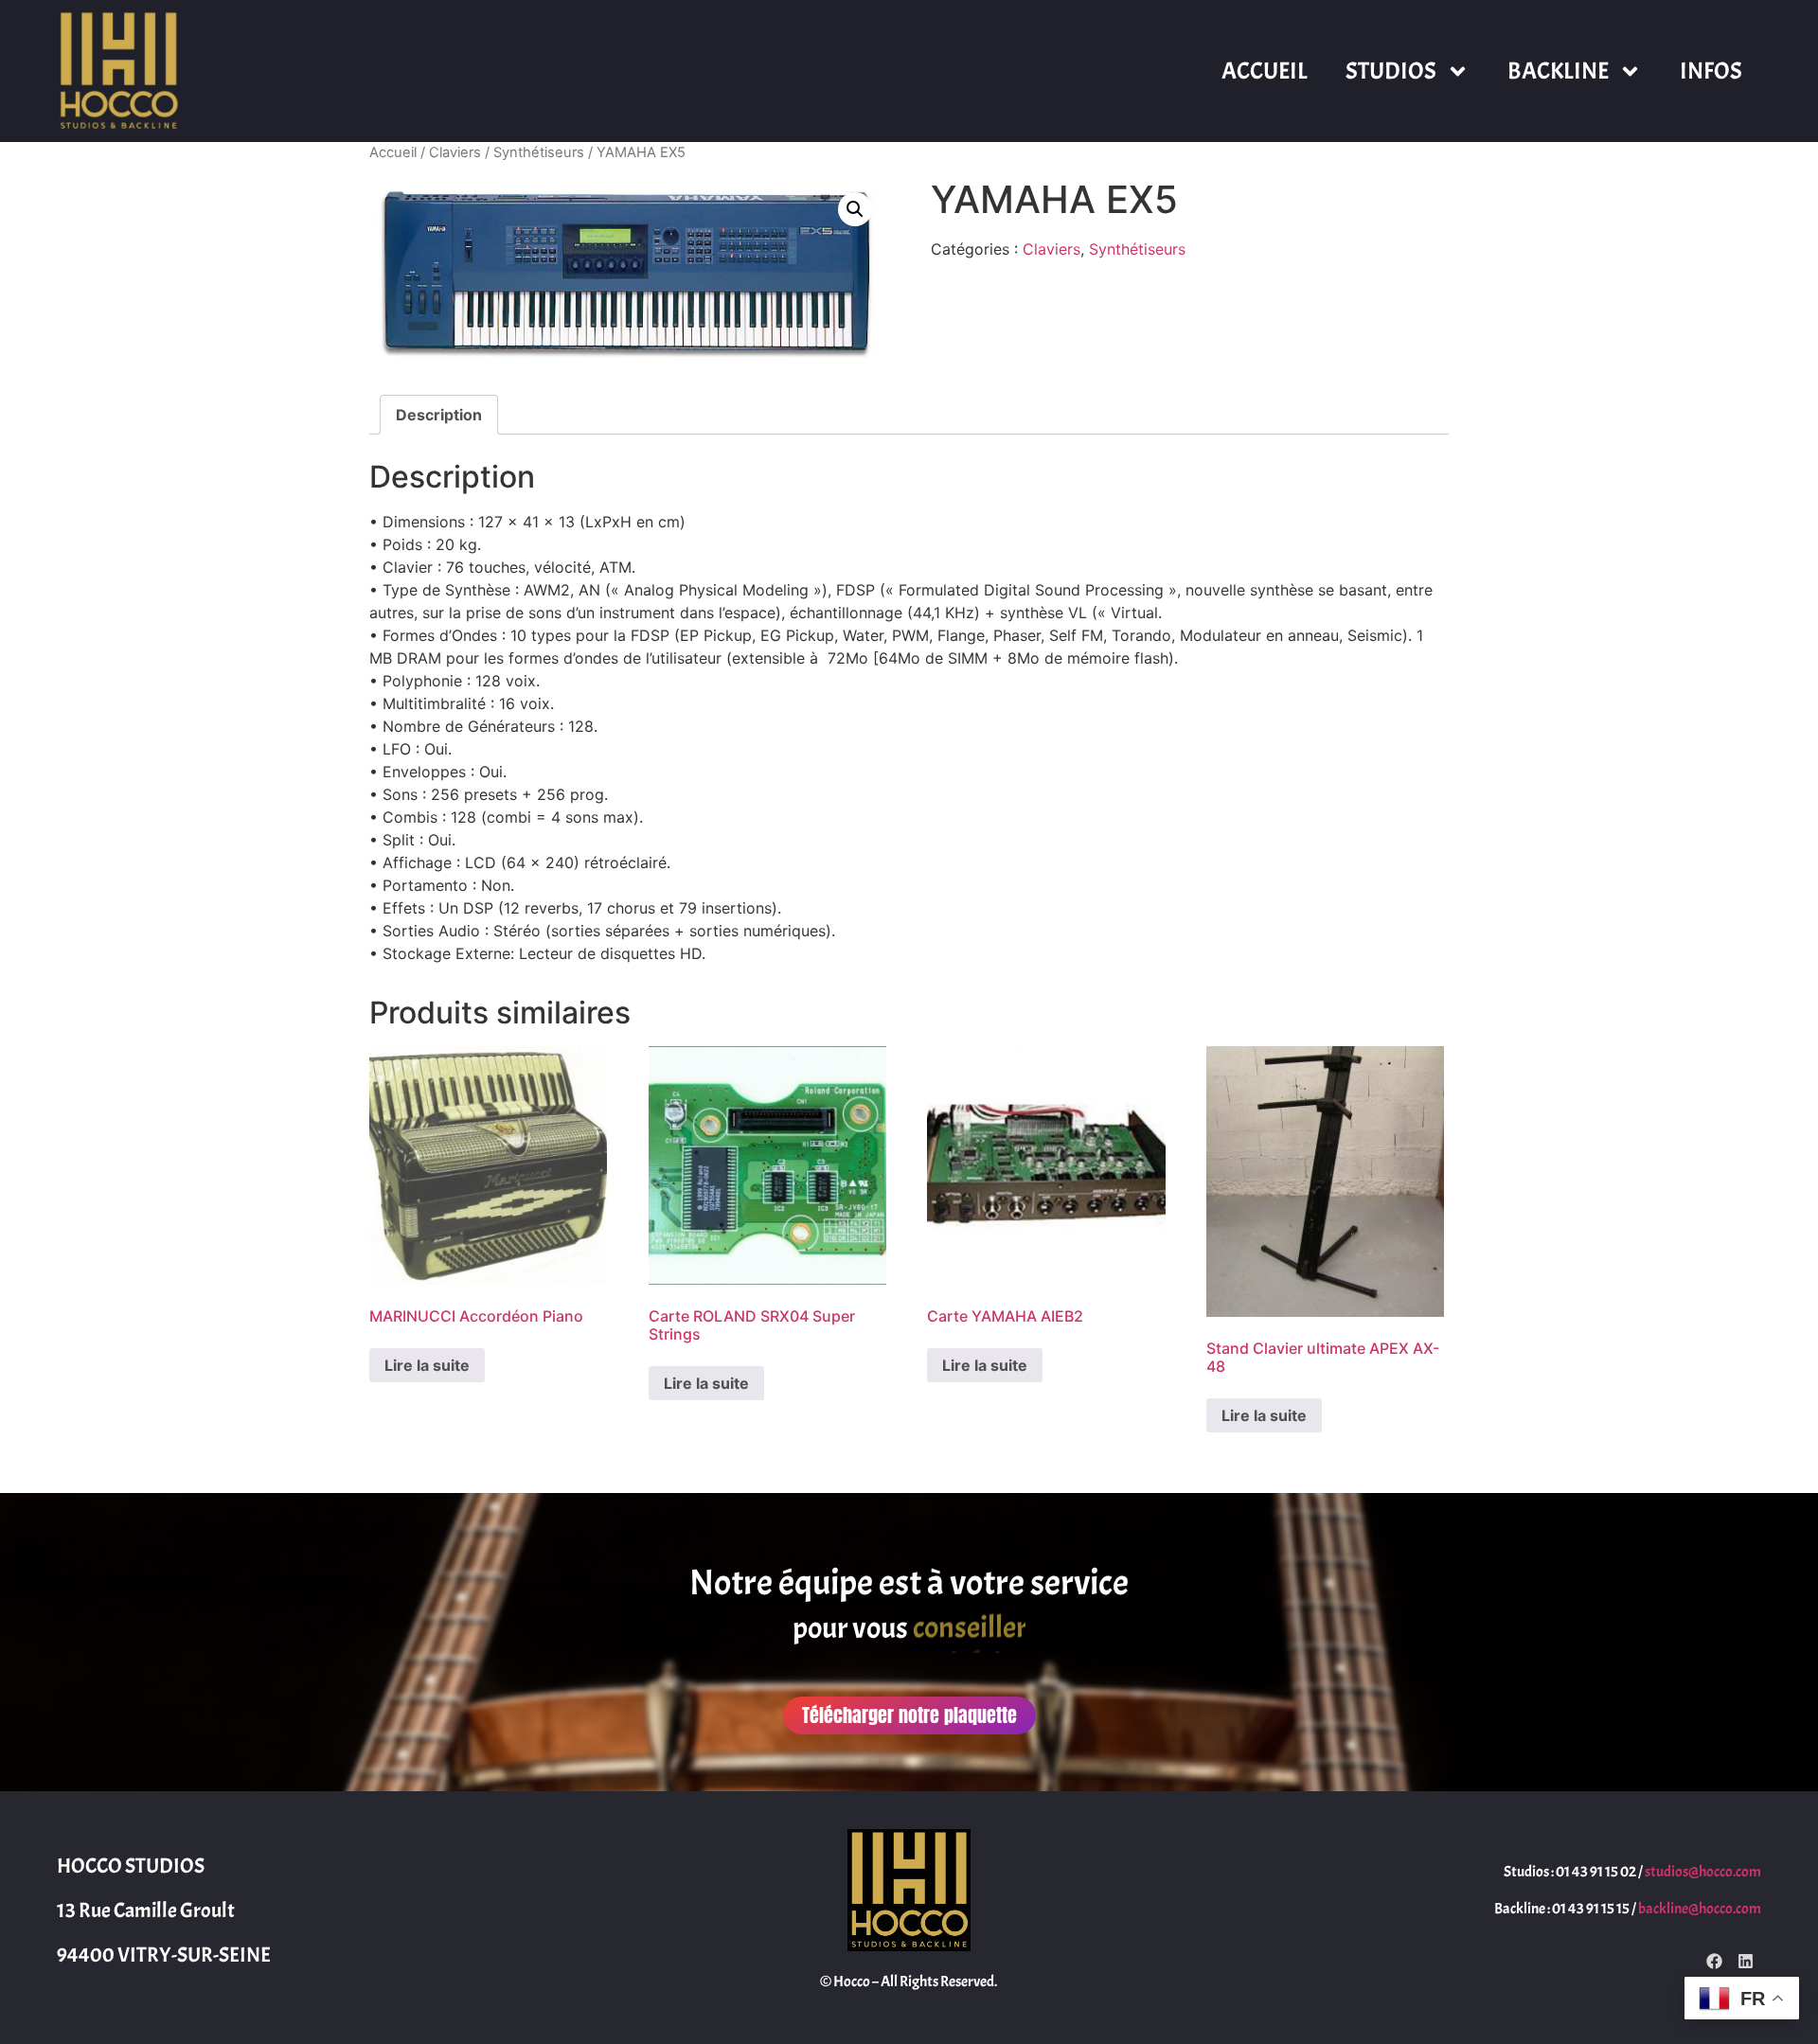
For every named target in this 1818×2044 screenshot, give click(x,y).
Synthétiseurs (539, 152)
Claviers (455, 152)
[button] (855, 209)
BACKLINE (1558, 71)
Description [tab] (439, 415)
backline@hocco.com (1700, 1909)
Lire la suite (427, 1365)
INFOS (1711, 71)
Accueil (393, 152)
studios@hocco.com (1703, 1872)
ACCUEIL (1265, 71)
